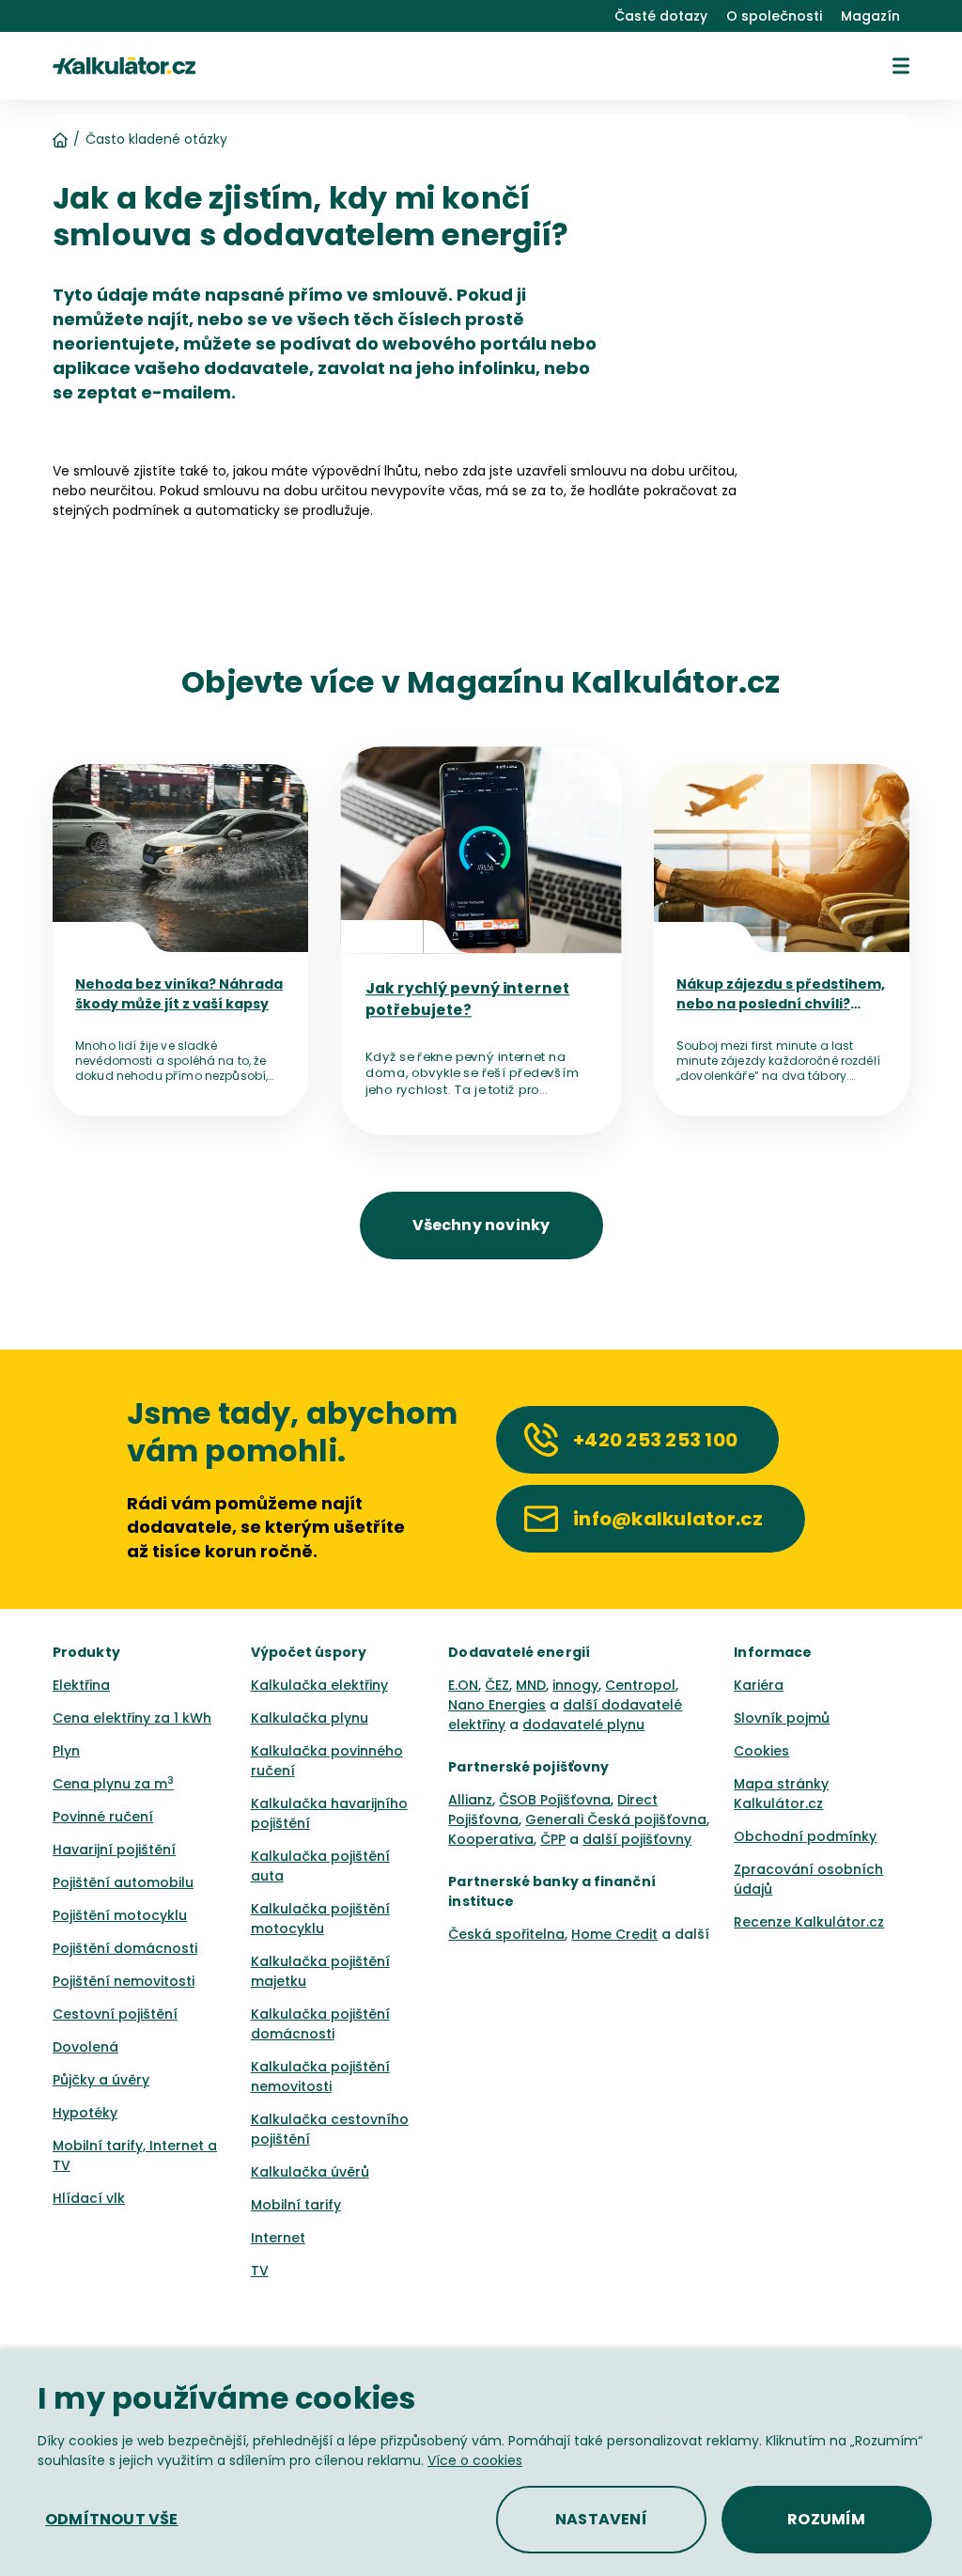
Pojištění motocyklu (120, 1915)
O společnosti (774, 16)
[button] (901, 66)
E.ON (463, 1685)
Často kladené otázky (156, 139)
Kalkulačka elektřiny (319, 1685)
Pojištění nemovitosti (124, 1981)
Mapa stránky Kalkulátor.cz (781, 1794)
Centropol (640, 1685)
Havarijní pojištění (114, 1850)
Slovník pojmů (782, 1718)
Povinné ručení (103, 1817)
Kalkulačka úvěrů (310, 2172)
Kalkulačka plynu (310, 1718)
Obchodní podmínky (805, 1836)
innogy (575, 1685)
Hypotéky (85, 2113)
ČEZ (497, 1685)
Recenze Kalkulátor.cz (809, 1922)
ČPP (553, 1839)
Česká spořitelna (506, 1934)
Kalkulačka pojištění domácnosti (320, 2024)
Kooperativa (491, 1839)
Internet (278, 2238)
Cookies (761, 1751)
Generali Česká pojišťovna (616, 1819)
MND (531, 1685)
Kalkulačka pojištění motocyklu (320, 1919)
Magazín (870, 16)
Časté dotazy (661, 16)
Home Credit (614, 1934)
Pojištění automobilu (123, 1882)
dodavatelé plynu (583, 1725)
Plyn (66, 1751)
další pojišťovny (637, 1839)
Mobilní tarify (296, 2205)
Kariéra (759, 1685)
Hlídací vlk (89, 2198)
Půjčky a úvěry (101, 2080)
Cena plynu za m (113, 1784)
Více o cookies (475, 2460)
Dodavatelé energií (519, 1652)
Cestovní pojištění (115, 2014)
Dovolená (85, 2047)
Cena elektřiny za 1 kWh (132, 1718)
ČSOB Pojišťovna (555, 1800)
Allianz (470, 1800)
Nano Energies (497, 1705)
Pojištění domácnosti (125, 1948)
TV (260, 2271)
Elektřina (81, 1685)
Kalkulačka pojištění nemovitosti (320, 2076)
